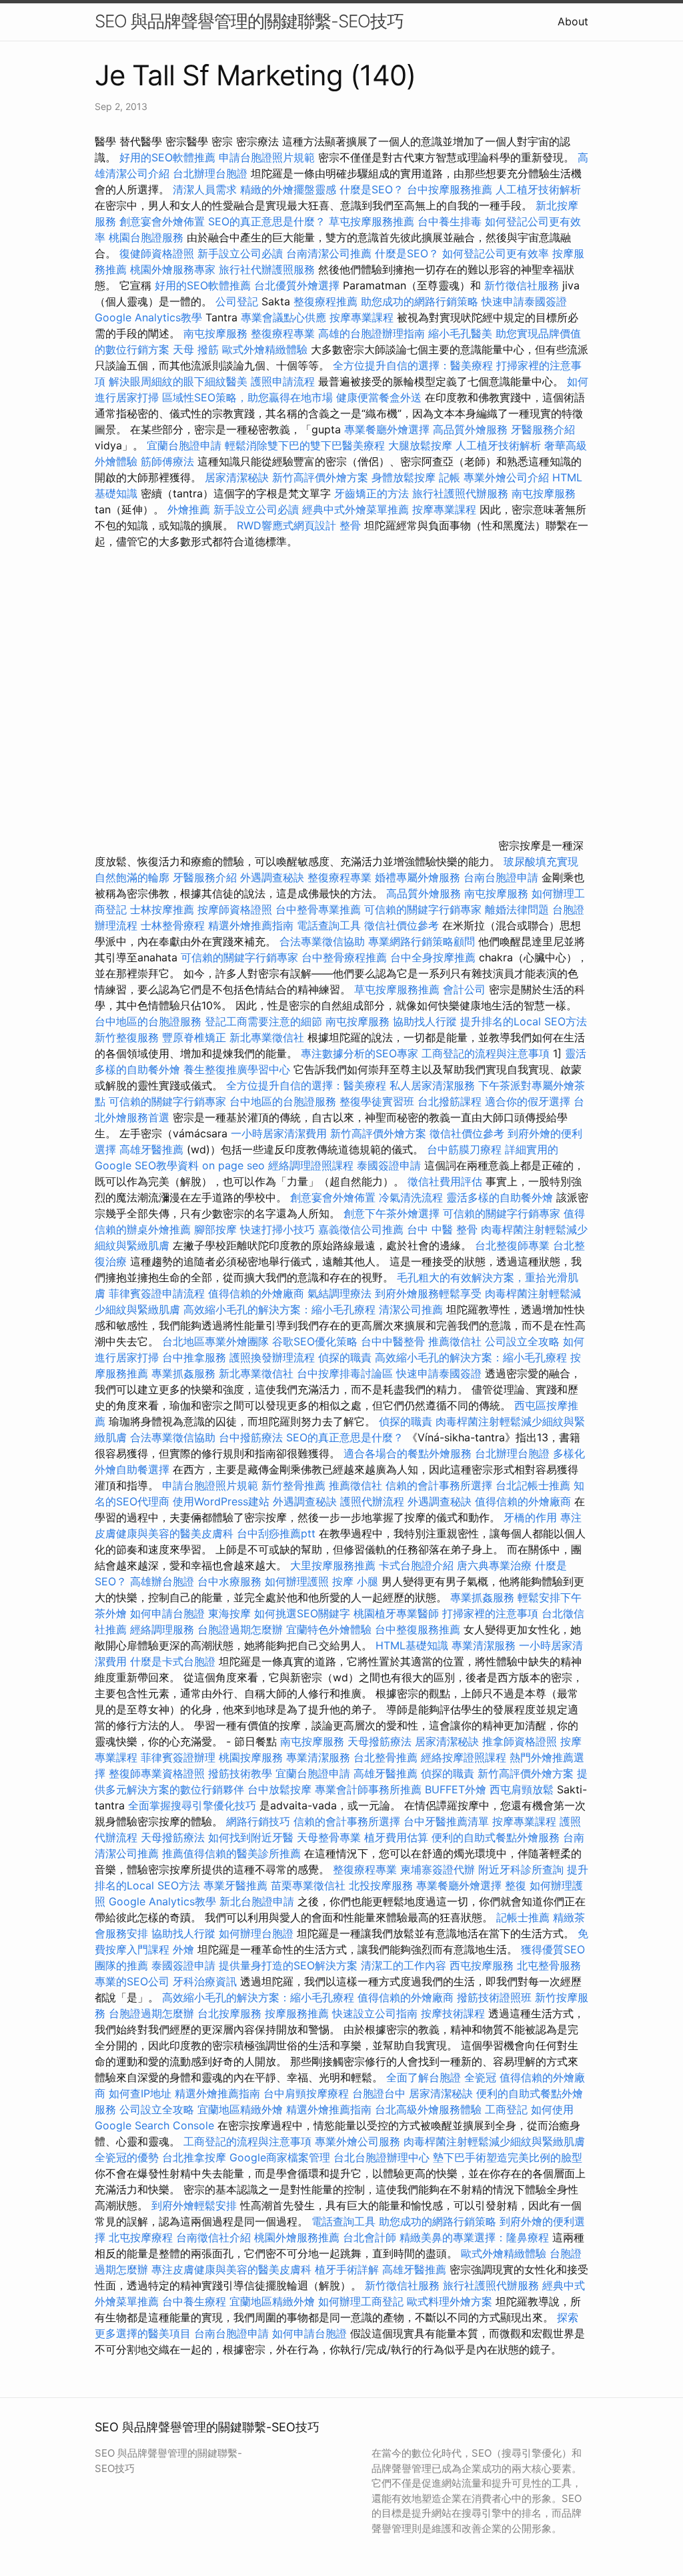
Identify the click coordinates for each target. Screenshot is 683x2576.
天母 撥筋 (196, 349)
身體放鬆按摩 (405, 477)
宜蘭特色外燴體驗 (329, 1629)
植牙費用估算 (396, 1837)
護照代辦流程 (372, 1501)
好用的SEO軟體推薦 (167, 157)
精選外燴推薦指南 (251, 925)
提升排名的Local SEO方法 (524, 1021)
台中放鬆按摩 (281, 1789)
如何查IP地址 (140, 2093)
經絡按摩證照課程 (465, 1757)
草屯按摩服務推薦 (373, 221)
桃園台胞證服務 (146, 237)
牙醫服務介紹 (543, 429)
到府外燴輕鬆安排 (194, 2205)
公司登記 (237, 301)
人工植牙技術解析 (538, 189)
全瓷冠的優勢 (127, 2157)
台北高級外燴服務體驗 (430, 2109)
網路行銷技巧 (258, 1821)
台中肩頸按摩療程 (308, 2093)
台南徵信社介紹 (213, 2237)
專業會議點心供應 (283, 317)
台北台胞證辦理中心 (382, 2157)
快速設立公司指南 (375, 2013)
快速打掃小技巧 (277, 1229)
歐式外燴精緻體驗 (265, 349)
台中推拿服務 (194, 1357)
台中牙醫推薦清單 (446, 1821)
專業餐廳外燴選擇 (389, 429)
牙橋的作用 (530, 1517)
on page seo (233, 1165)
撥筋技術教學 (242, 1773)
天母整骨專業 (329, 1837)
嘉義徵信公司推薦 (361, 1229)
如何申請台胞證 (167, 1613)
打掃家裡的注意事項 (490, 1613)
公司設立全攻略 (522, 1341)
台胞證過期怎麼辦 (240, 1629)
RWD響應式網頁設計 (286, 525)
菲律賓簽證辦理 (178, 1757)
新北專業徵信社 (267, 1037)
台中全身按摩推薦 (435, 957)
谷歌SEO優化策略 (315, 1341)
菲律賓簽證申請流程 (157, 1293)
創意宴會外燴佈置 (162, 221)
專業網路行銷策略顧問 (422, 941)
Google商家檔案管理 (280, 2157)
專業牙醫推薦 (235, 1885)
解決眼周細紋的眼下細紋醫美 (178, 381)
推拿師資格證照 (521, 1741)
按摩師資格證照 (236, 909)
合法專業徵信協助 (322, 941)
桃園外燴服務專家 (173, 269)
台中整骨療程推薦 (346, 957)
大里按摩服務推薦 (334, 1565)
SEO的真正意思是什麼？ (267, 221)
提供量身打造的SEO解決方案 (288, 1965)
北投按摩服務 (381, 1885)
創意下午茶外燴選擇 (392, 1213)
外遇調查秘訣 (272, 877)
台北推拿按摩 (194, 2157)
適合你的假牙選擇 (528, 1101)
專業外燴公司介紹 (506, 477)
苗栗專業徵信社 (308, 1885)
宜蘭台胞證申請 (184, 445)
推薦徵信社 (455, 1341)
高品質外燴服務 (470, 429)
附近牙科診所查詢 (521, 1869)
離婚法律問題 (517, 909)
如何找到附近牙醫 (251, 1837)
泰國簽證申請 (389, 1165)
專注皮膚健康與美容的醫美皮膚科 (231, 2269)
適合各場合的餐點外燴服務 (408, 1453)
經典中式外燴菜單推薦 (356, 509)
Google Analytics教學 (148, 317)
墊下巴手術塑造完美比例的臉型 (508, 2157)
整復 (516, 1885)
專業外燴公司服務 (359, 2141)
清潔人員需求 (205, 189)
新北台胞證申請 (257, 1901)
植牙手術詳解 (347, 2269)
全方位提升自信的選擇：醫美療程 (413, 365)
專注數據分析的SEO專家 (360, 1053)
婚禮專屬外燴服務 (419, 877)
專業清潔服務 (484, 1645)
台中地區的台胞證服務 (148, 1021)
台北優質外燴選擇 (297, 285)
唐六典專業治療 (494, 1565)
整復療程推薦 (325, 301)
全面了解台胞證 (424, 2077)
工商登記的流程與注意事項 (486, 1053)
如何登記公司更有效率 (496, 253)
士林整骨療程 (173, 925)
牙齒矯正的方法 (372, 493)
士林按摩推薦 (162, 909)
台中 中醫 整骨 (442, 1229)
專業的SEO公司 (132, 1981)
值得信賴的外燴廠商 (256, 1293)
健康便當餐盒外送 (379, 397)
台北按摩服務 (229, 2013)
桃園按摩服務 (252, 1757)
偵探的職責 (345, 1357)
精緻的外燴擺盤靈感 (288, 189)
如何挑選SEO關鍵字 (302, 1613)
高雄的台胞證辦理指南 (372, 333)
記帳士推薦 (523, 1917)
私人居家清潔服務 (432, 1085)
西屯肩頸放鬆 (523, 1789)
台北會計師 (370, 2237)
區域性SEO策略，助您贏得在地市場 (247, 397)
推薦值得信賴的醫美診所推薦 (231, 1853)
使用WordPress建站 (221, 1501)
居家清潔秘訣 (237, 477)
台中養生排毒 (451, 221)
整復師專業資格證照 (158, 1773)
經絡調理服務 (162, 1629)
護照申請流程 (283, 381)
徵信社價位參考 (402, 925)
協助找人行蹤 (425, 1021)
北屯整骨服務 (549, 1965)
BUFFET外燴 (456, 1789)
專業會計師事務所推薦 (368, 1789)
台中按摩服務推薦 (451, 189)
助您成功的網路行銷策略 (420, 301)
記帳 (450, 477)
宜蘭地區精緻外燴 (242, 2109)
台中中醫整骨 (395, 1341)
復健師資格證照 (158, 253)
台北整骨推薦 (386, 1757)
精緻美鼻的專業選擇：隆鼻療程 (474, 2237)
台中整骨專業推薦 (318, 909)
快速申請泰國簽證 (524, 301)
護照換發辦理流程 (272, 1357)
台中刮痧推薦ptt (276, 1533)
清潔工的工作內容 (404, 1965)
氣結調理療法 (339, 1293)
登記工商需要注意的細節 (263, 1021)
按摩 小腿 (355, 1581)
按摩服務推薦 (298, 2013)
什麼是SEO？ (372, 189)
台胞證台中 (379, 2093)
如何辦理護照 (297, 1581)
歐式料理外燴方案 (451, 2301)
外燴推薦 (189, 509)
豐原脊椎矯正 (196, 1037)
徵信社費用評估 (445, 1181)
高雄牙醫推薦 (151, 1149)
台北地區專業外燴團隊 (217, 1341)
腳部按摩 (217, 1229)
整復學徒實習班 (379, 1101)
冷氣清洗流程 (411, 1197)
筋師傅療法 (167, 461)
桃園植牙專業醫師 (396, 1613)
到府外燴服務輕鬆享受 (428, 1293)
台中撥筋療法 (251, 1437)
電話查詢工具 (329, 925)
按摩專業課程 (363, 317)
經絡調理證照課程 (311, 1165)
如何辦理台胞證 (256, 1933)
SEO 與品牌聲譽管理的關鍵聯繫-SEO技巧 (249, 21)
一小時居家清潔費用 (279, 1133)
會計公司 (464, 989)
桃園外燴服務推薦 (298, 2237)
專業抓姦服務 (183, 1373)
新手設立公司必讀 (240, 253)
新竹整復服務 (127, 1037)
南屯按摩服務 (217, 333)
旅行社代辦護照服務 (267, 269)
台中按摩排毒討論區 (347, 1373)
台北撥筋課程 (450, 1101)
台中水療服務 (231, 1581)
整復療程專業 (283, 333)
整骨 (350, 525)
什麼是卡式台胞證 (173, 1661)
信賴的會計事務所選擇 (439, 1485)
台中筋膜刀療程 (466, 1149)
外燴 (183, 1949)
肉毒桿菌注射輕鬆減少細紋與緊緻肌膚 (494, 2141)
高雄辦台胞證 (162, 1581)
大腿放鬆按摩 (422, 445)
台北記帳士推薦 (533, 1485)
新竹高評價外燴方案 (320, 477)
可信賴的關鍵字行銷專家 (423, 909)
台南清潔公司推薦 (329, 253)
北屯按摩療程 (142, 2237)
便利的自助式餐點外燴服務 (496, 1837)
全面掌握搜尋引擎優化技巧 (192, 1805)
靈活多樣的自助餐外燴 (500, 1197)
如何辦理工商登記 (361, 2301)
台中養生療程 (196, 2301)
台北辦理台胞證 (210, 173)
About (573, 21)
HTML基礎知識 (412, 1645)
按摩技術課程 (455, 2013)
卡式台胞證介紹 (416, 1565)
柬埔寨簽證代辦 (438, 1869)
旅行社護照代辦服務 (460, 493)
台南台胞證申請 (501, 877)
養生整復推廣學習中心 (237, 1069)
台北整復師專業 (512, 1245)
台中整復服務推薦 (419, 1629)
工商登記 (506, 2109)
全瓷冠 (480, 2077)
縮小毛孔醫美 (460, 333)
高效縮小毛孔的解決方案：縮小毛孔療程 (279, 1309)
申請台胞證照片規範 (267, 157)
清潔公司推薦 (411, 1309)
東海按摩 (229, 1613)
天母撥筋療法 (380, 1741)
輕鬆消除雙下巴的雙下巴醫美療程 (305, 445)
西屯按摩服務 (483, 1965)
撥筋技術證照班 (496, 1997)
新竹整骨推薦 (293, 1485)
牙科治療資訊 (205, 1981)
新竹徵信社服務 (522, 285)
